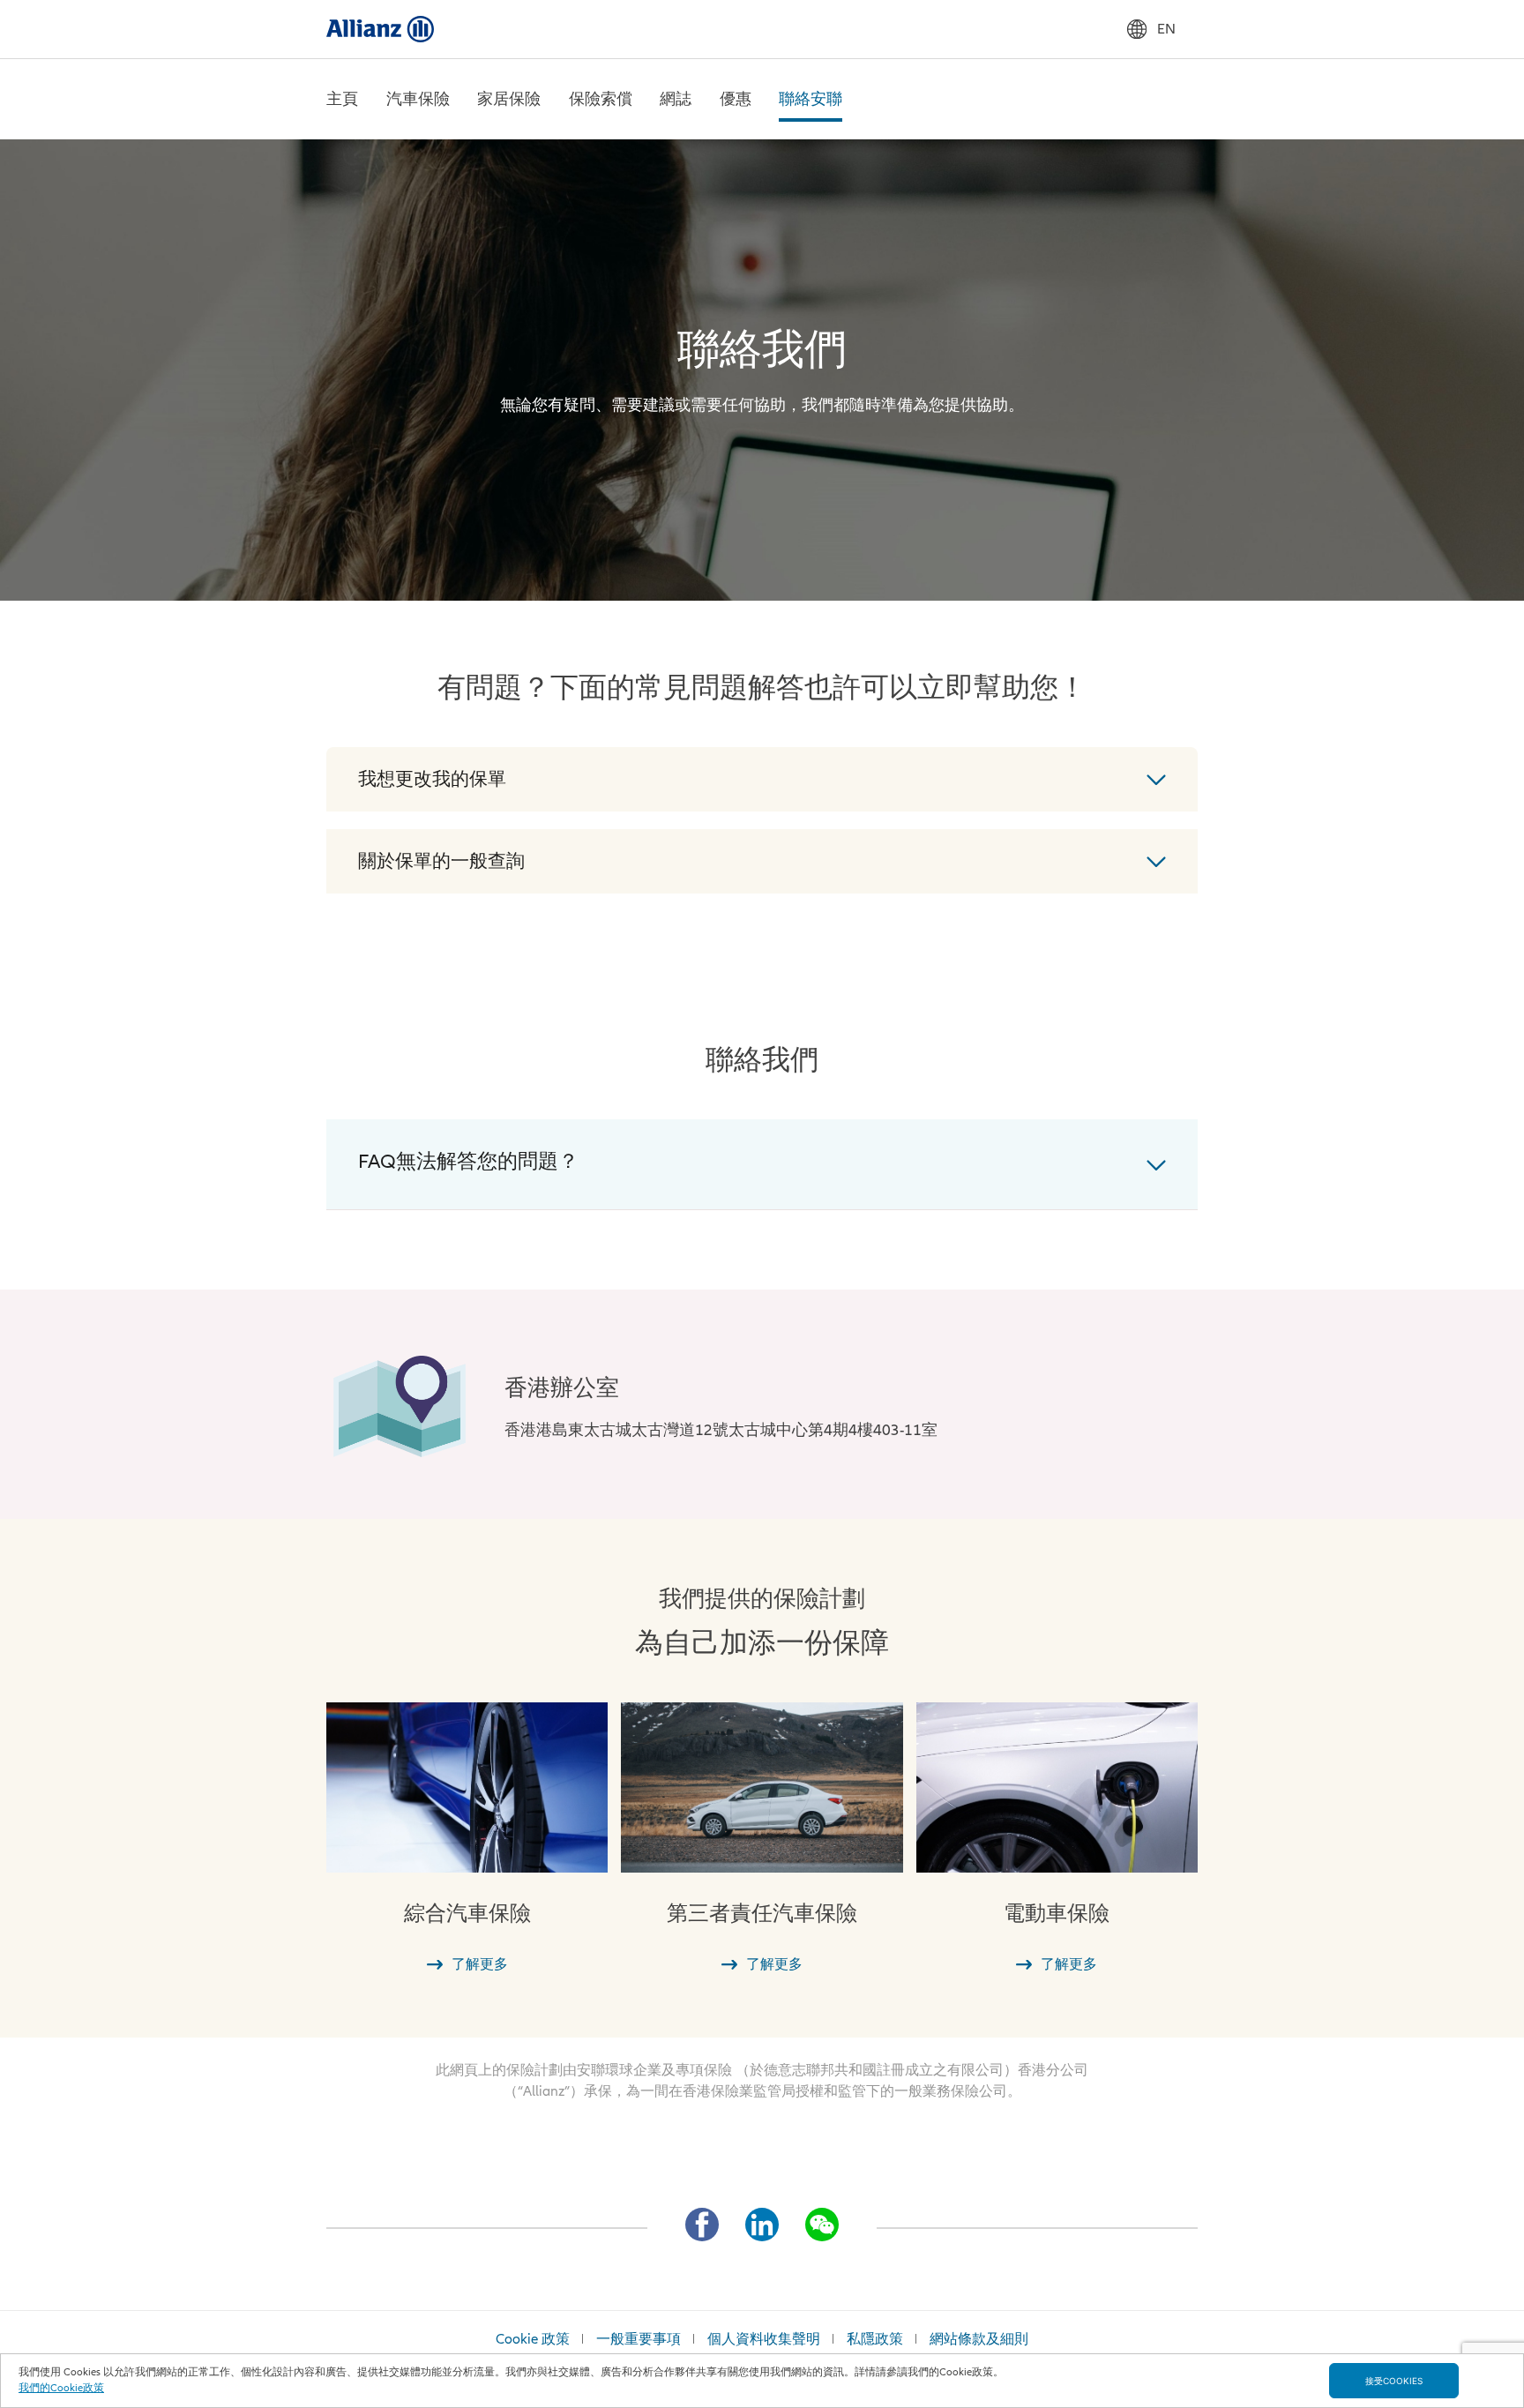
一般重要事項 (639, 2339)
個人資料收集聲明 (764, 2339)
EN (1166, 29)
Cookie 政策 (533, 2339)
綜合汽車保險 (467, 1913)
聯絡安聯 (811, 99)
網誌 (676, 99)
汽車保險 (418, 99)
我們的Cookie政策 (61, 2388)
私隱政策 (875, 2339)
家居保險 (509, 99)
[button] (762, 779)
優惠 (736, 99)
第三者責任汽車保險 (762, 1913)
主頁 (342, 99)
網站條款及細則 (979, 2339)
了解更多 (480, 1964)
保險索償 (601, 99)
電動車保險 (1057, 1913)
